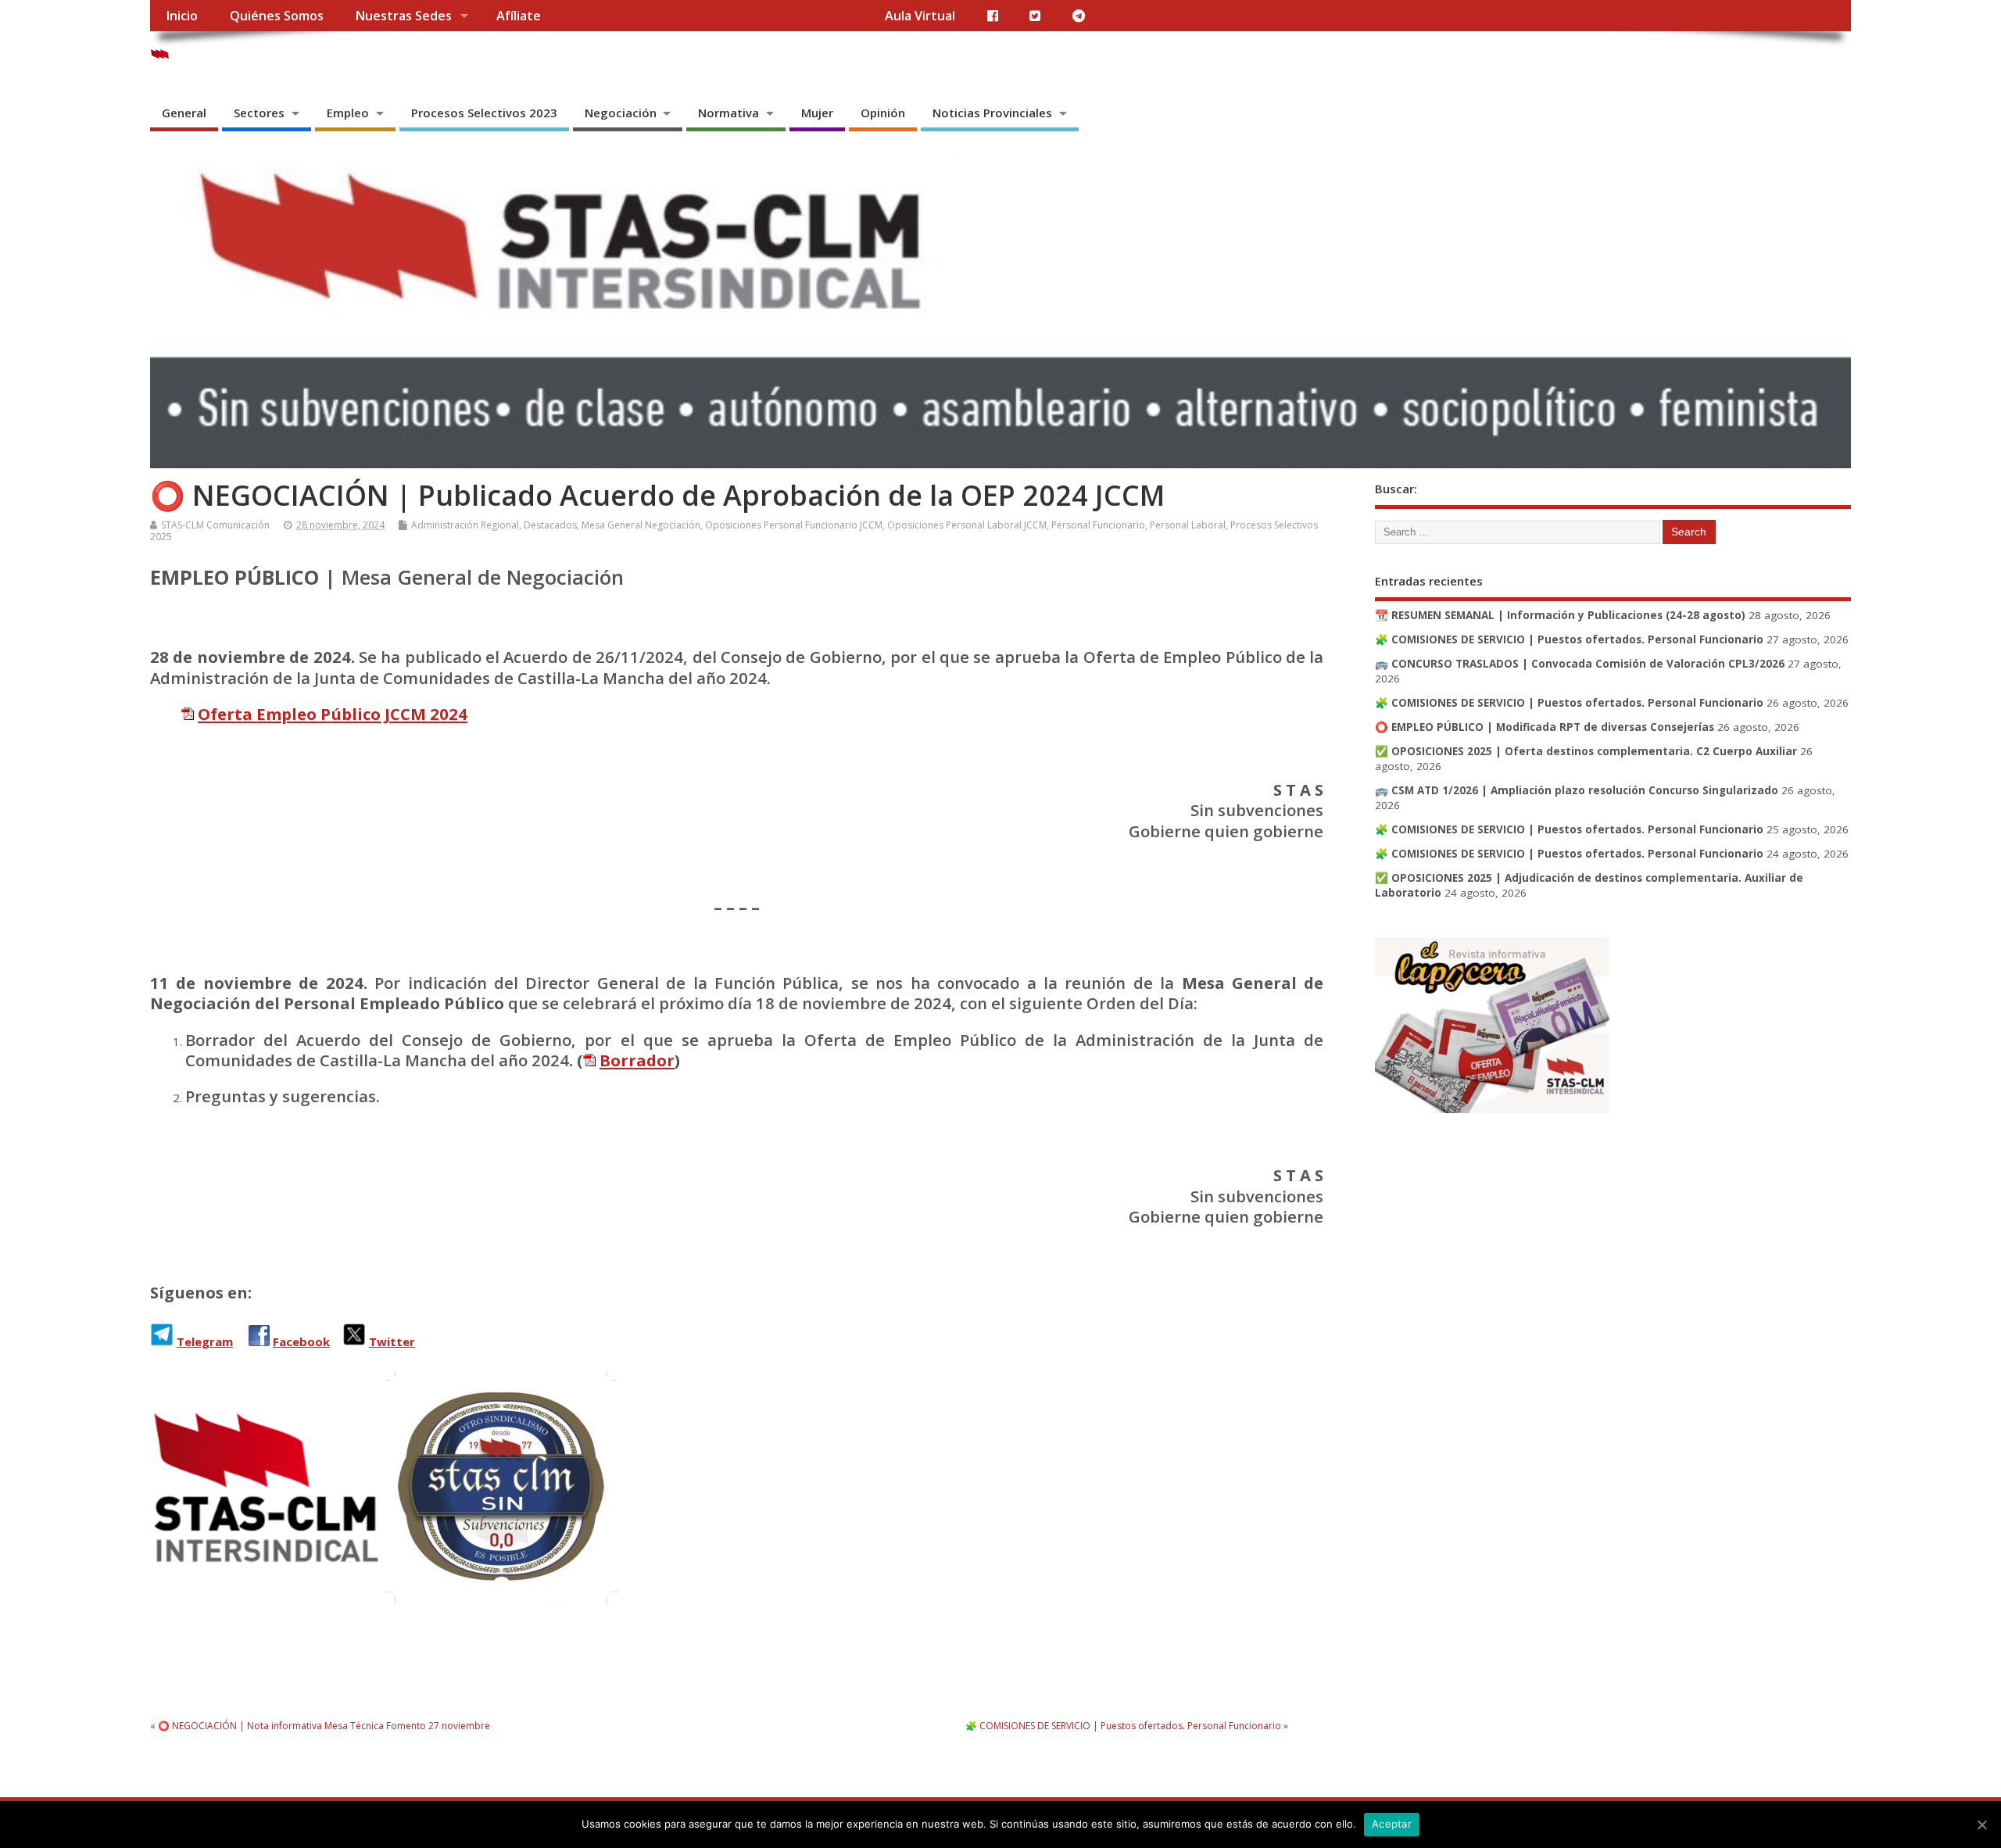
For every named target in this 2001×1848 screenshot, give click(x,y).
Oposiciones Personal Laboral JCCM (967, 525)
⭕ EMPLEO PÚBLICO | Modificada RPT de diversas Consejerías (1545, 727)
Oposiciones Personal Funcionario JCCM (794, 525)
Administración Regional (465, 525)
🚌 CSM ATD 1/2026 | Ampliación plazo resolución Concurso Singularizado (1577, 790)
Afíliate (519, 16)
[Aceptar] (1981, 1825)
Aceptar (1392, 1824)
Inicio (182, 16)
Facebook (301, 1341)
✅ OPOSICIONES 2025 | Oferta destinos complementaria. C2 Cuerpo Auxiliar (1586, 751)
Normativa (728, 113)
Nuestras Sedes (403, 16)
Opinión (883, 113)
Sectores (259, 113)
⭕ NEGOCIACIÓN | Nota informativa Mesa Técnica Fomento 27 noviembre (324, 1726)
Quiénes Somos (277, 16)
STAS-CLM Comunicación (215, 525)
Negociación (621, 113)
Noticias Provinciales (992, 113)
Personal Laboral (1188, 525)
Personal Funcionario (1098, 525)
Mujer (817, 113)
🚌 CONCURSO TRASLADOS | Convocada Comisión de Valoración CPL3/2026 (1580, 664)
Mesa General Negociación (641, 525)
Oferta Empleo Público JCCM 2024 (333, 714)
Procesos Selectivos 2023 (484, 113)
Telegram (205, 1341)
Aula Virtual (920, 16)
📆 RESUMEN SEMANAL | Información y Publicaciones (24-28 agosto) (1560, 615)
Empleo (348, 113)
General (184, 113)
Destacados (550, 525)
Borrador (637, 1060)
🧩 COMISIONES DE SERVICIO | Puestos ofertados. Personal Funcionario (1123, 1726)
